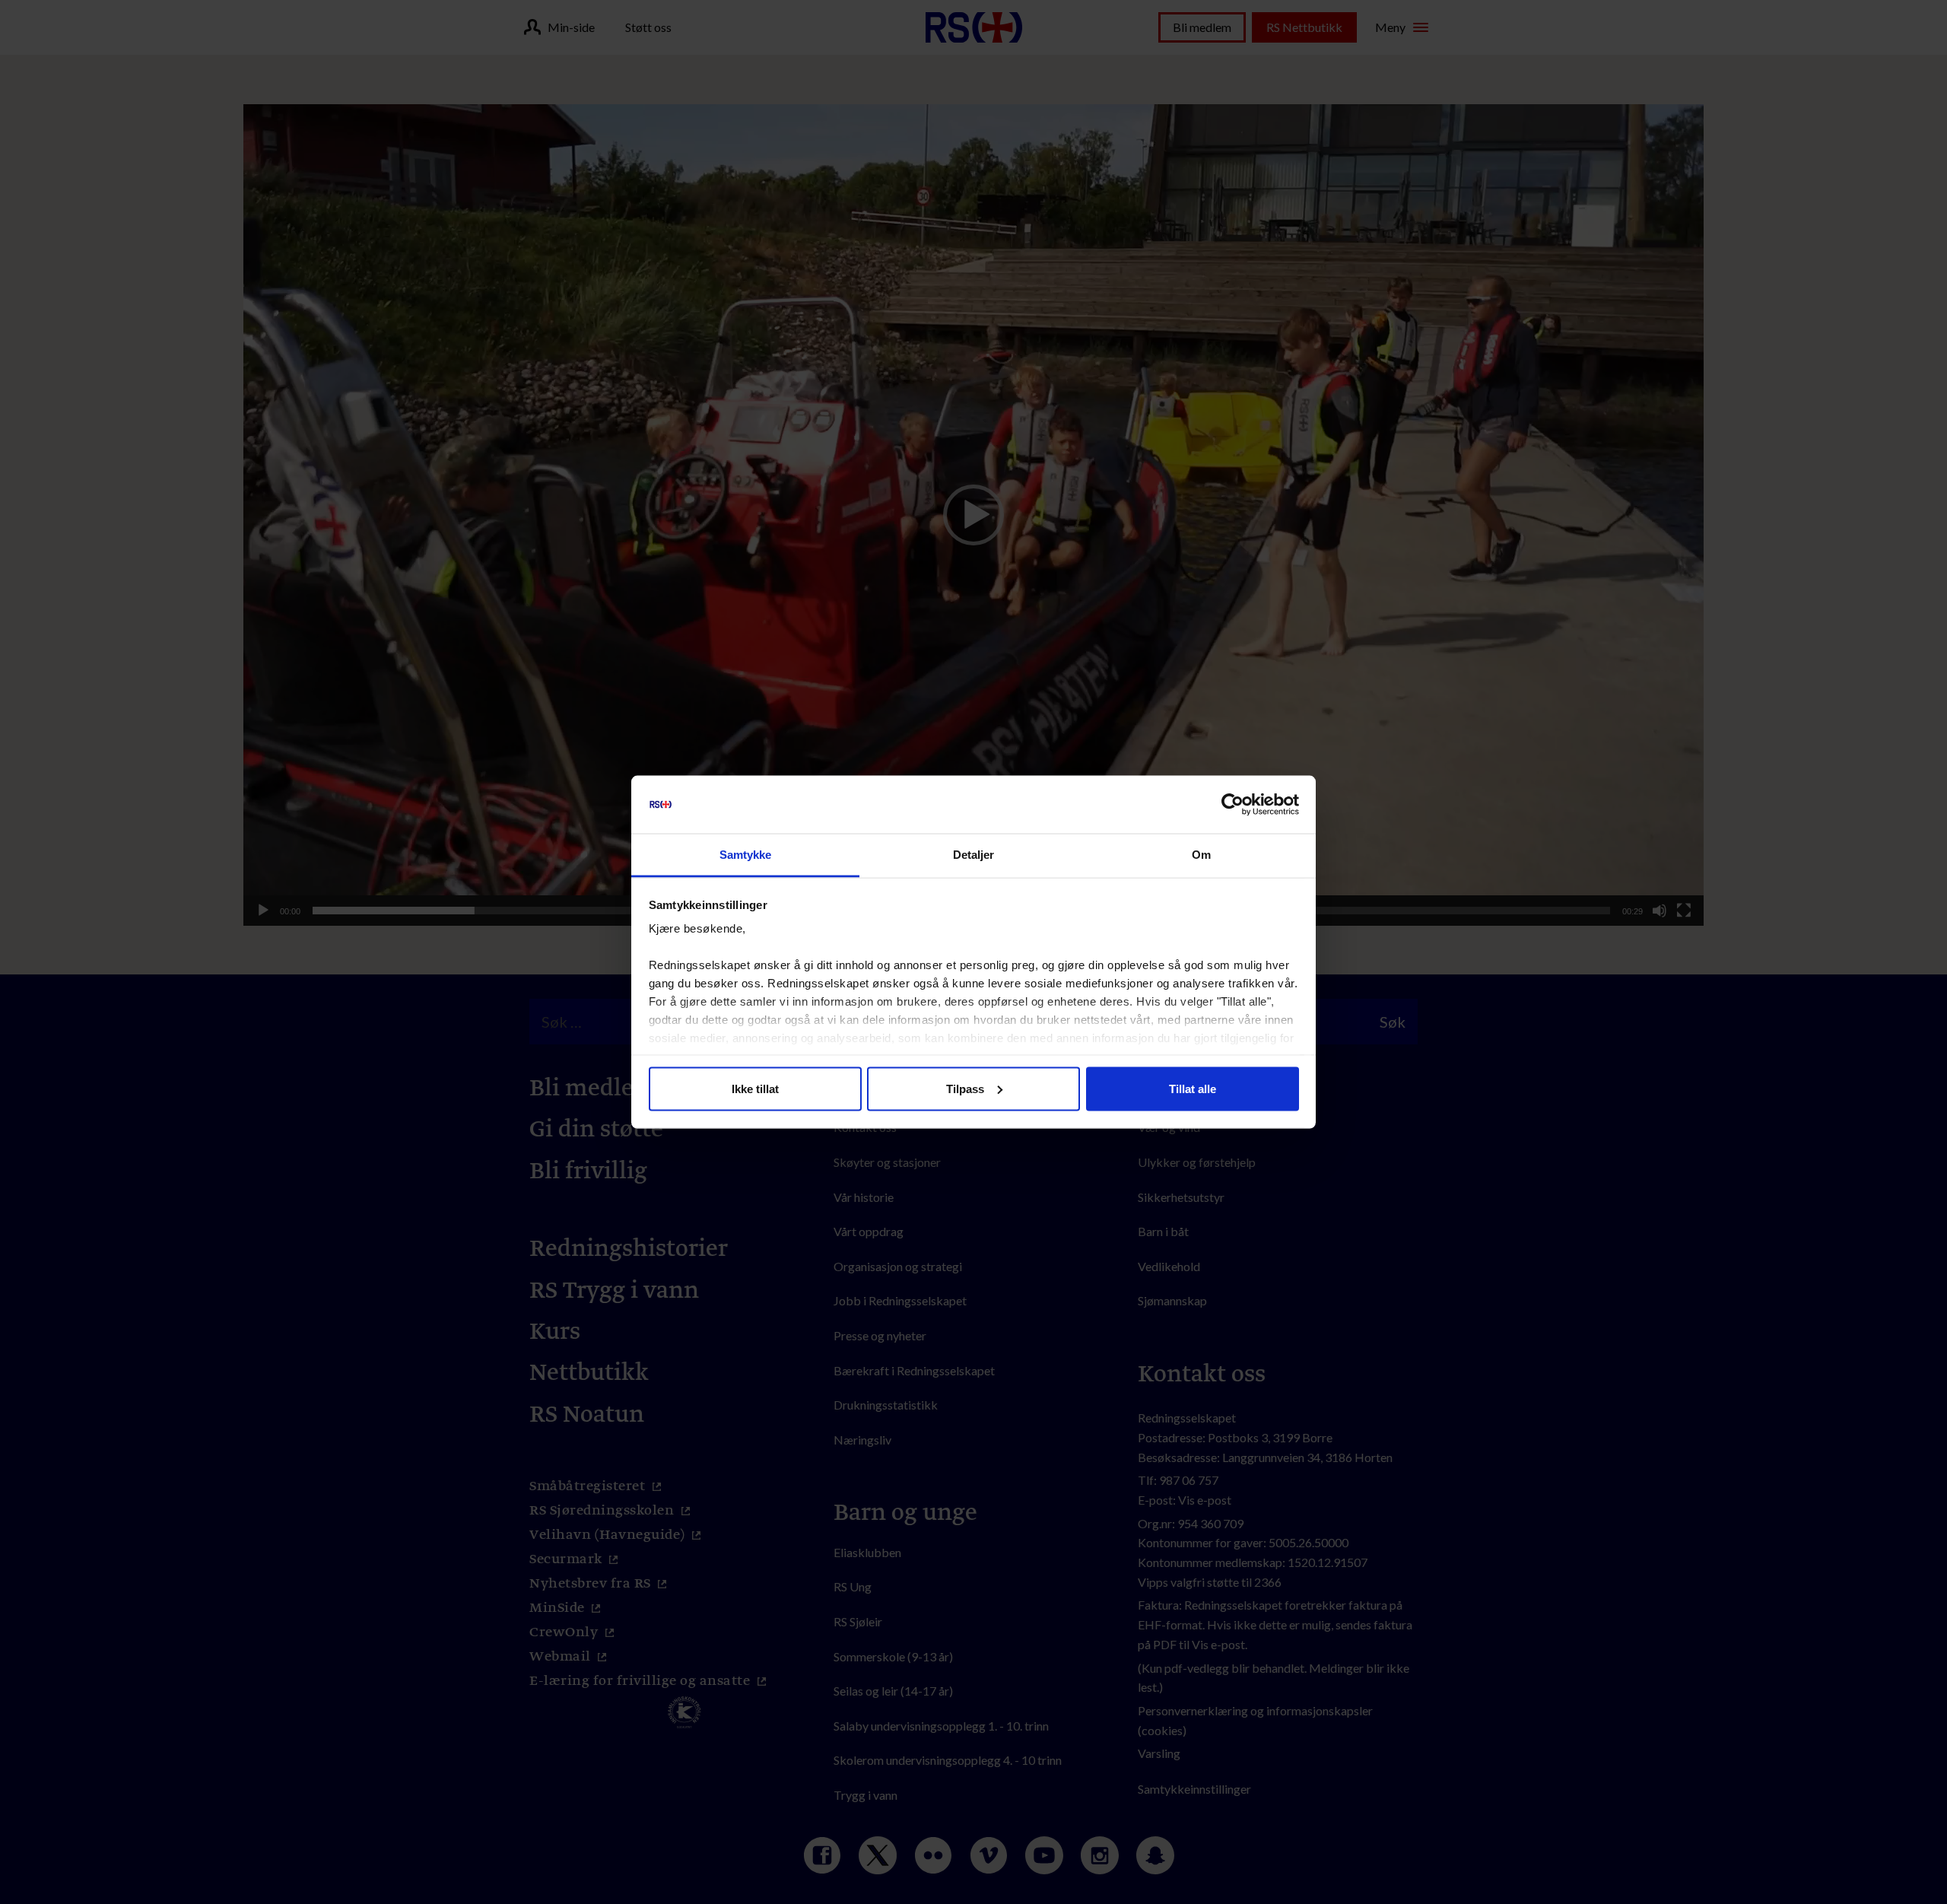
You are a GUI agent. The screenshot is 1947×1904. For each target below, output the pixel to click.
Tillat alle (1193, 1088)
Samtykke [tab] (746, 855)
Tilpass (965, 1088)
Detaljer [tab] (974, 855)
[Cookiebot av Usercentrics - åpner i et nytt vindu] (1232, 805)
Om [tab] (1201, 855)
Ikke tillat (755, 1088)
